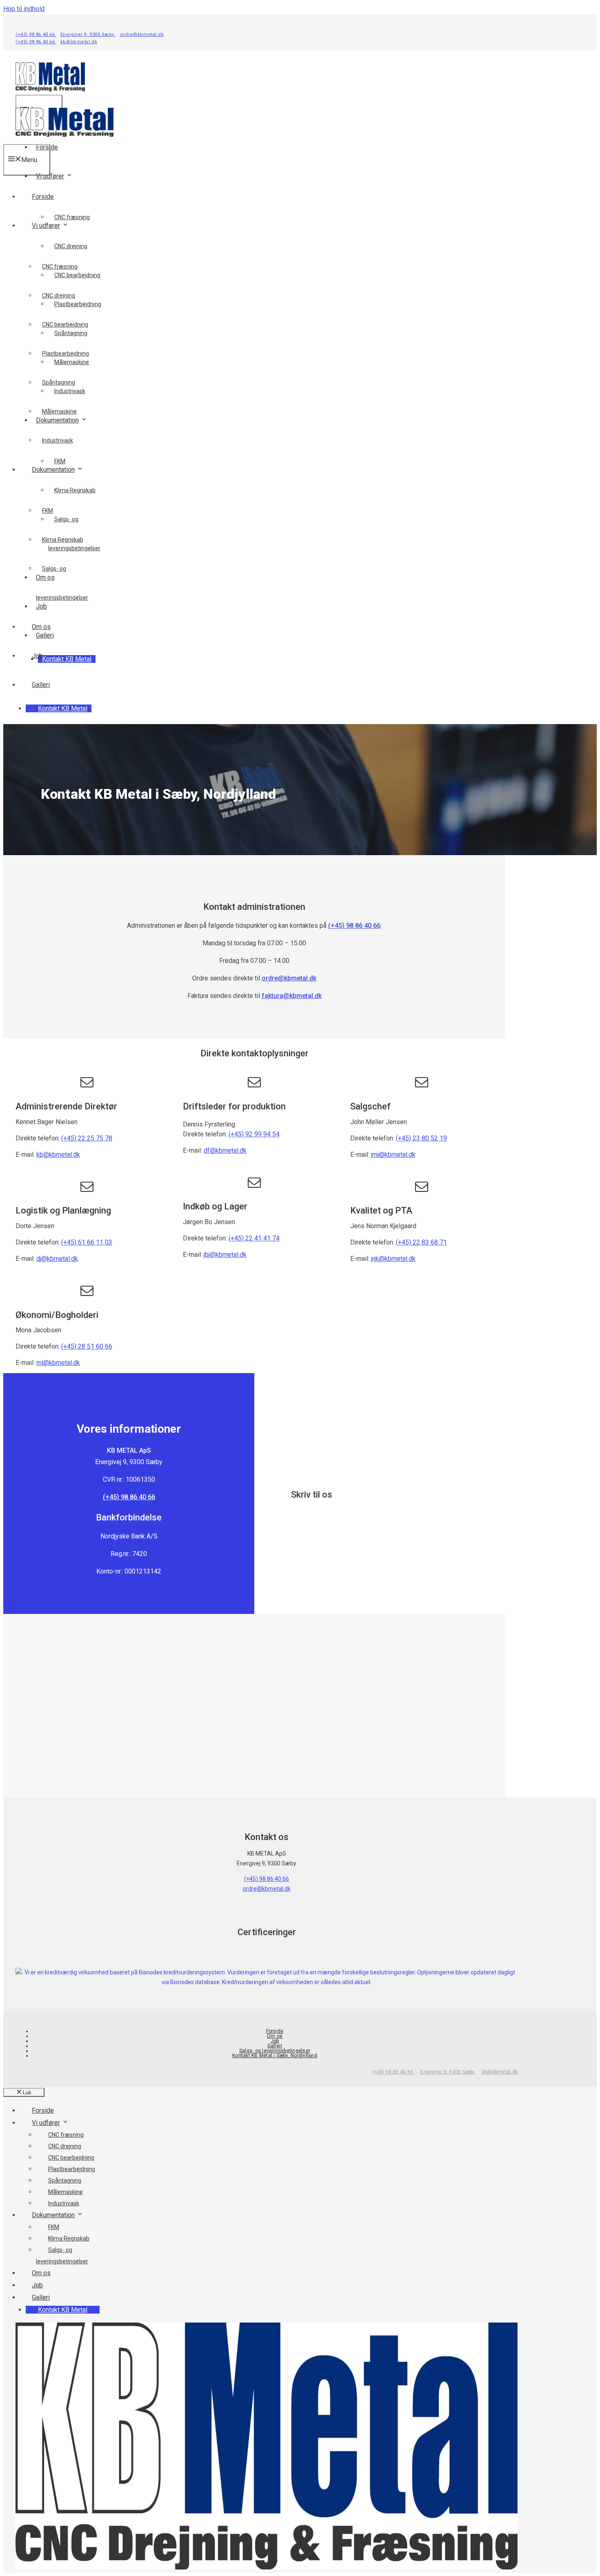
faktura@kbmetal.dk (292, 996)
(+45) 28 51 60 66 (87, 1346)
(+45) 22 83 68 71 (421, 1242)
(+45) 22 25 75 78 (87, 1138)
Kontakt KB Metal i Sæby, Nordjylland (275, 2056)
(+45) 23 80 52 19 (421, 1138)
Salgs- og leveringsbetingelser (275, 2051)
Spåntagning (59, 382)
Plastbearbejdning (66, 353)
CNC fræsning (72, 217)
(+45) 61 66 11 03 (87, 1242)
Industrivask (58, 440)
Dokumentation (53, 470)
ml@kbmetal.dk (58, 1363)
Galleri (41, 685)
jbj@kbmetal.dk (225, 1255)
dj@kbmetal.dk (57, 1259)
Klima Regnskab (75, 490)
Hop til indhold (24, 9)
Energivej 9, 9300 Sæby (88, 34)
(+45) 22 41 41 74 (254, 1238)
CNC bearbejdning (65, 325)
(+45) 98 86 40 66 (36, 34)
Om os (41, 627)
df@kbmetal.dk (225, 1150)
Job (37, 656)
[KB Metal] (64, 139)
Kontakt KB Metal (67, 659)
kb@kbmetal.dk (79, 42)
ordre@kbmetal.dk (142, 34)
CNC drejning (71, 246)
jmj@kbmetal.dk (393, 1155)
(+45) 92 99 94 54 (254, 1134)
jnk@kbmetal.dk (393, 1259)
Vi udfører (50, 176)
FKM (60, 461)
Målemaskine (59, 411)
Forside (43, 197)
